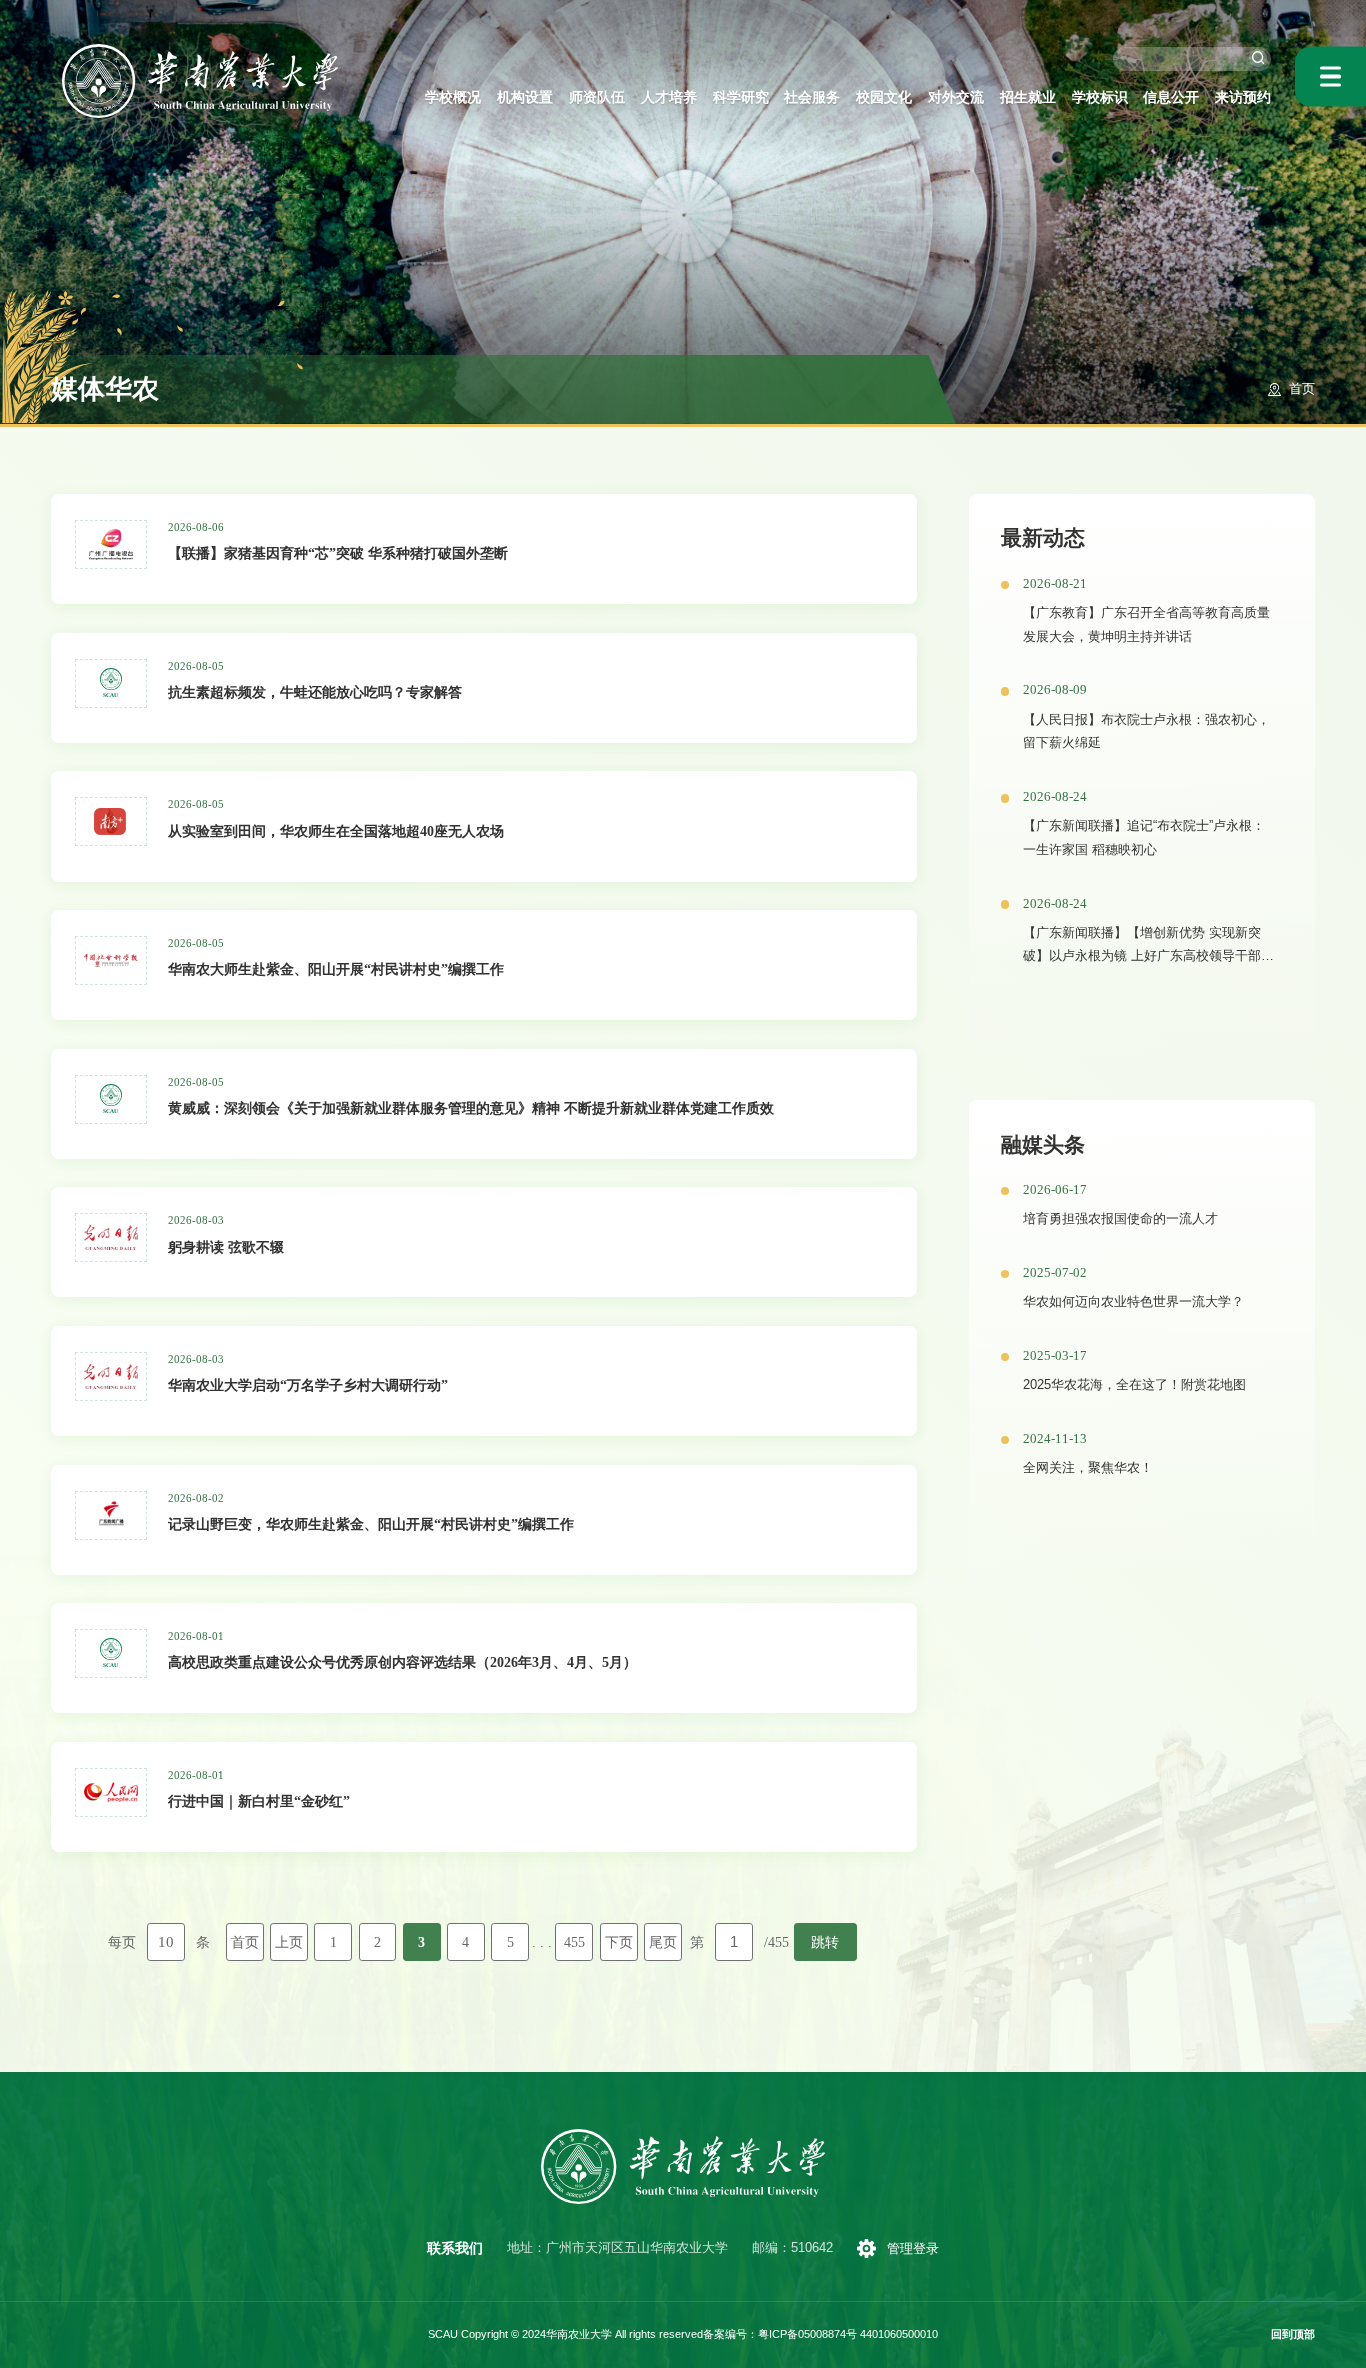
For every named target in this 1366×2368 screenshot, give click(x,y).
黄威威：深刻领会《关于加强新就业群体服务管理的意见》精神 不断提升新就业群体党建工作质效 (471, 1108)
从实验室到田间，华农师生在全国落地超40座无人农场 (336, 831)
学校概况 (453, 97)
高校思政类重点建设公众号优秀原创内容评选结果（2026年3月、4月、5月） (402, 1662)
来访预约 (1243, 97)
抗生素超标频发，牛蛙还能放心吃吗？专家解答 (315, 692)
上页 (289, 1942)
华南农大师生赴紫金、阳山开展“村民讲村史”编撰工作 (336, 969)
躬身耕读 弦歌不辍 (226, 1247)
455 (574, 1942)
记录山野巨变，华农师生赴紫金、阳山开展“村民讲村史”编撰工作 (371, 1524)
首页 (1302, 389)
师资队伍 (597, 97)
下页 (619, 1942)
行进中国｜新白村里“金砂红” (259, 1801)
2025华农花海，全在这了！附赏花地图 (1134, 1385)
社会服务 (812, 97)
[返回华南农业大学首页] (200, 50)
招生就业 (1028, 97)
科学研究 (741, 97)
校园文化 (884, 97)
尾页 (663, 1942)
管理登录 (913, 2249)
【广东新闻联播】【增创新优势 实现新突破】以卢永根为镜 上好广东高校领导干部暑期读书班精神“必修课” (1148, 956)
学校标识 (1100, 97)
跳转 (825, 1942)
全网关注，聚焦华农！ (1088, 1468)
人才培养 (669, 97)
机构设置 (525, 97)
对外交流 (956, 97)
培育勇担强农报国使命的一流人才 (1120, 1219)
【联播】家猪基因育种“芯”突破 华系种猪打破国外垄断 (338, 553)
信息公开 (1171, 97)
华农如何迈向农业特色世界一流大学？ (1133, 1302)
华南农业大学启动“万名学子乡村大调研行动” (308, 1385)
